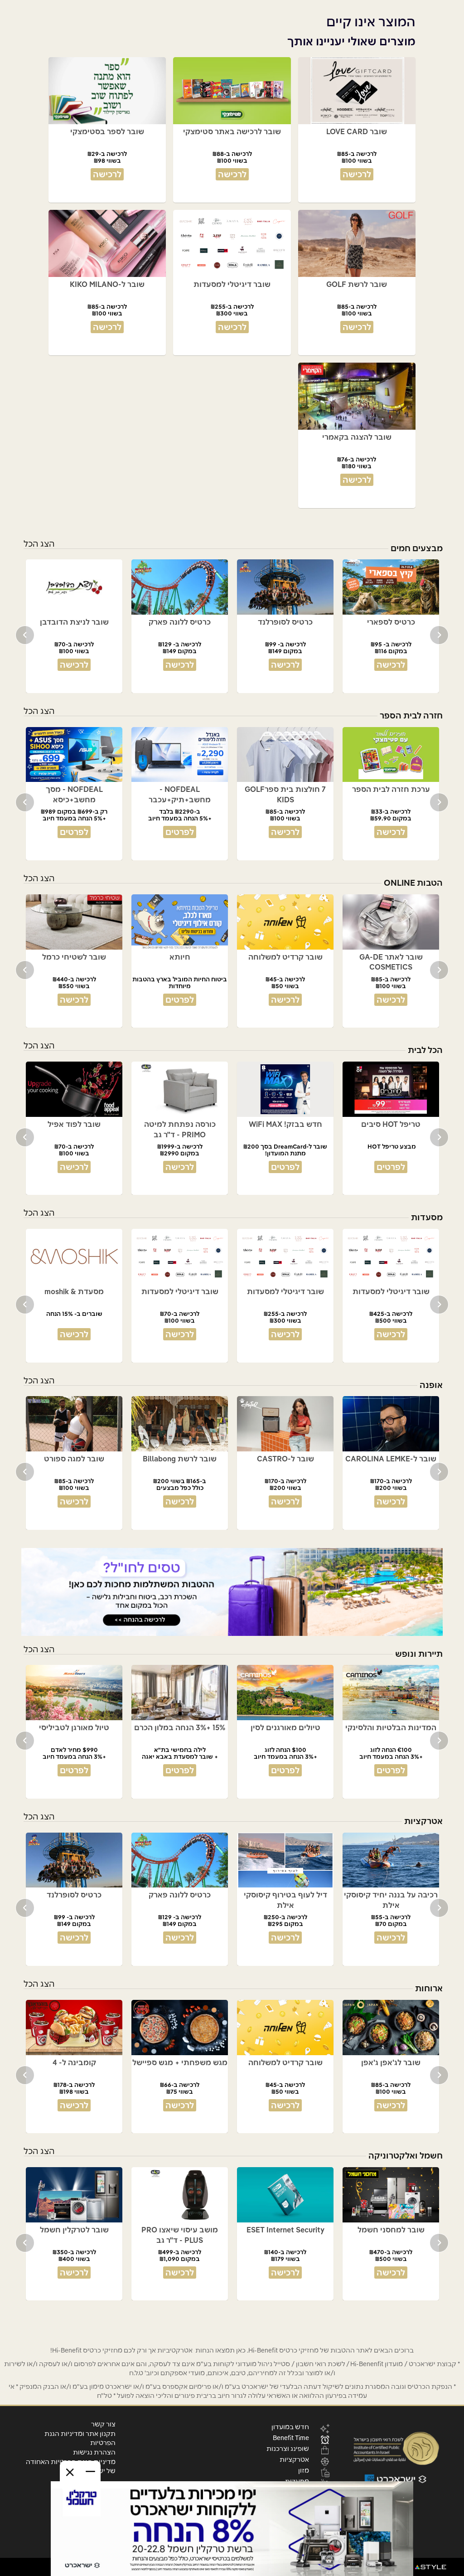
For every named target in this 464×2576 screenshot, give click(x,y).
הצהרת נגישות (94, 2452)
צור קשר (103, 2424)
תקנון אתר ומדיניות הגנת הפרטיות (80, 2438)
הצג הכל (39, 544)
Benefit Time (291, 2437)
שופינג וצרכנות (288, 2448)
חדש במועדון (290, 2426)
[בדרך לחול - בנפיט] (232, 1592)
